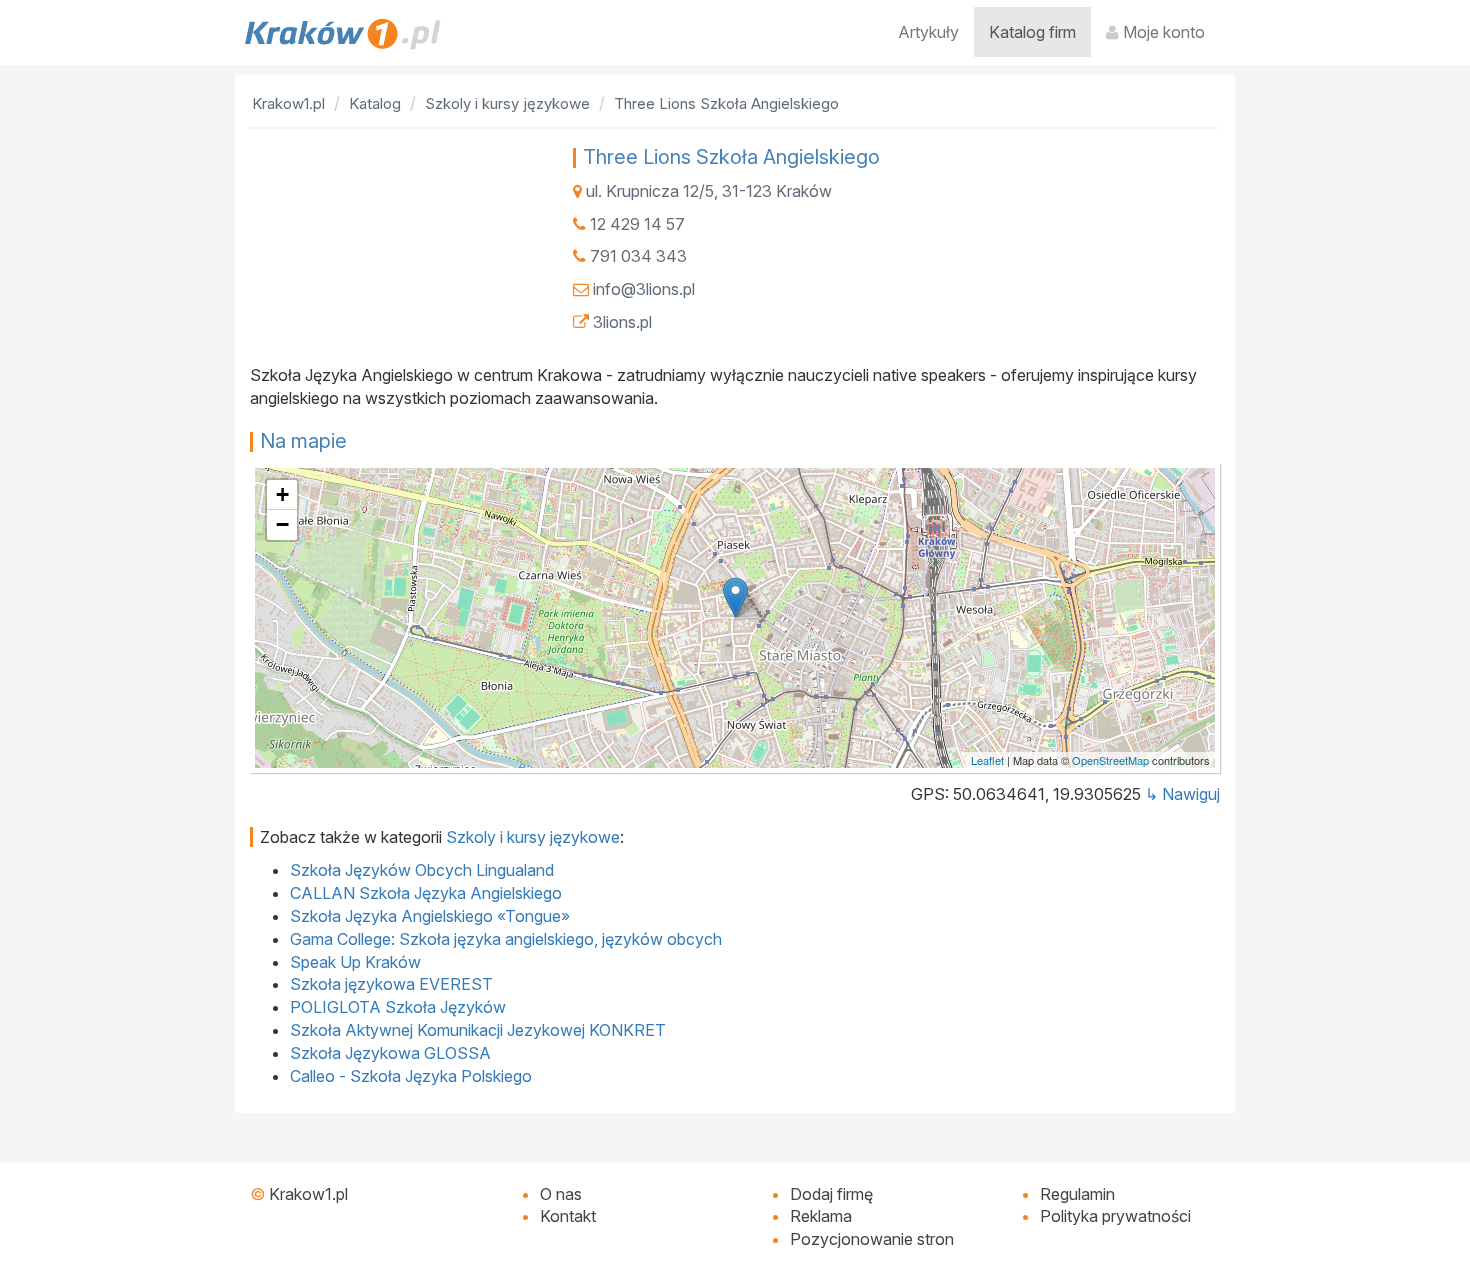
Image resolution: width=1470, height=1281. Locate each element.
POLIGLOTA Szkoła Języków (398, 1007)
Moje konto (1162, 32)
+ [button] (282, 494)
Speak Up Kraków (355, 962)
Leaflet (987, 760)
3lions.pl (622, 322)
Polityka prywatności (1115, 1216)
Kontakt (568, 1216)
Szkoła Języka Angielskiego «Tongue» (430, 916)
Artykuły (928, 32)
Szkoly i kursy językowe (533, 837)
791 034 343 (638, 256)
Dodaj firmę (831, 1194)
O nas (561, 1194)
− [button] (282, 524)
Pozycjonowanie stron (872, 1239)
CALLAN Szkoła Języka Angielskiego (426, 893)
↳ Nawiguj (1182, 794)
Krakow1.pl (308, 1194)
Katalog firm (1032, 32)
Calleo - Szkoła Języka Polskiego (411, 1076)
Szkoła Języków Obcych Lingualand (422, 870)
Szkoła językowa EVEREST (391, 984)
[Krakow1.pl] (343, 34)
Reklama (821, 1216)
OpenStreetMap (1110, 760)
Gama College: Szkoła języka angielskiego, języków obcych (506, 939)
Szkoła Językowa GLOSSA (390, 1053)
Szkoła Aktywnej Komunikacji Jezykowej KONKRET (478, 1030)
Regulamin (1077, 1194)
